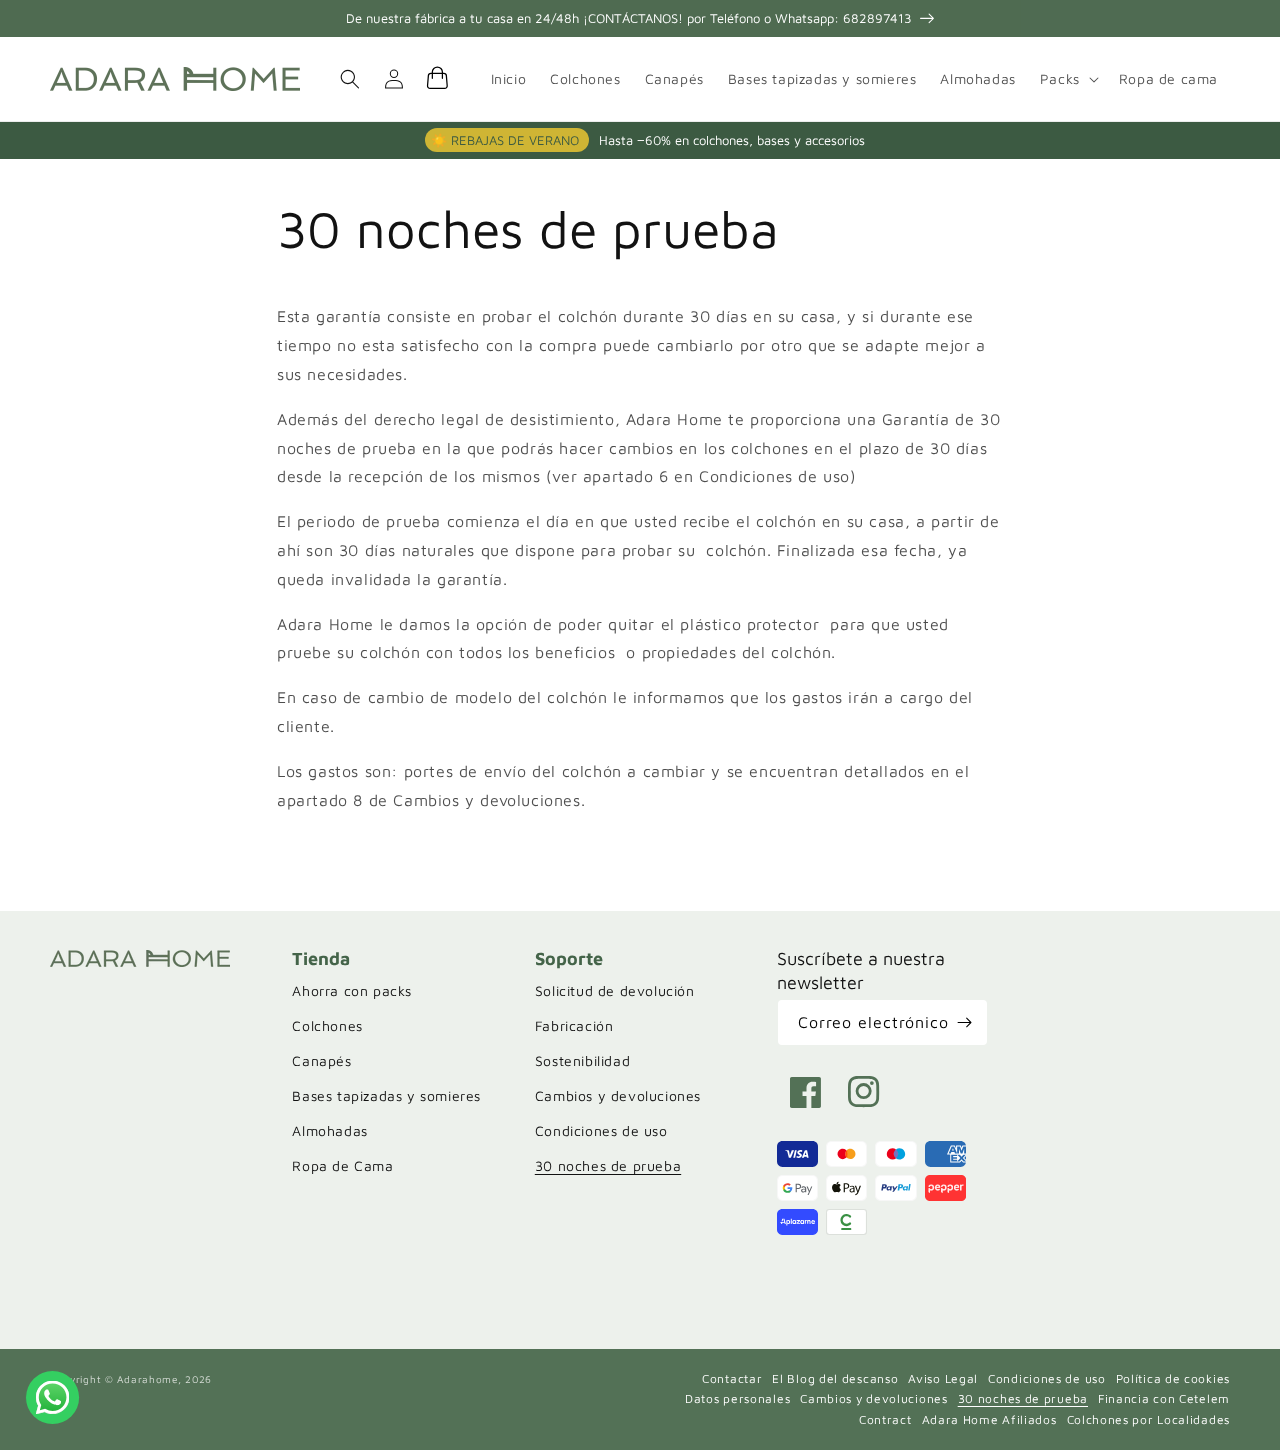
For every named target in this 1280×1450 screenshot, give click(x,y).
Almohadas (329, 1130)
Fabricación (574, 1025)
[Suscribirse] (965, 1022)
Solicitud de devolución (615, 990)
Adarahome (147, 1379)
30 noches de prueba (608, 1165)
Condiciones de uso (601, 1130)
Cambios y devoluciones (618, 1095)
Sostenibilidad (582, 1060)
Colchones (327, 1025)
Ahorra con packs (352, 990)
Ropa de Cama (342, 1165)
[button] (1067, 79)
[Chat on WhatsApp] (52, 1397)
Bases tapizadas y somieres (386, 1095)
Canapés (321, 1060)
